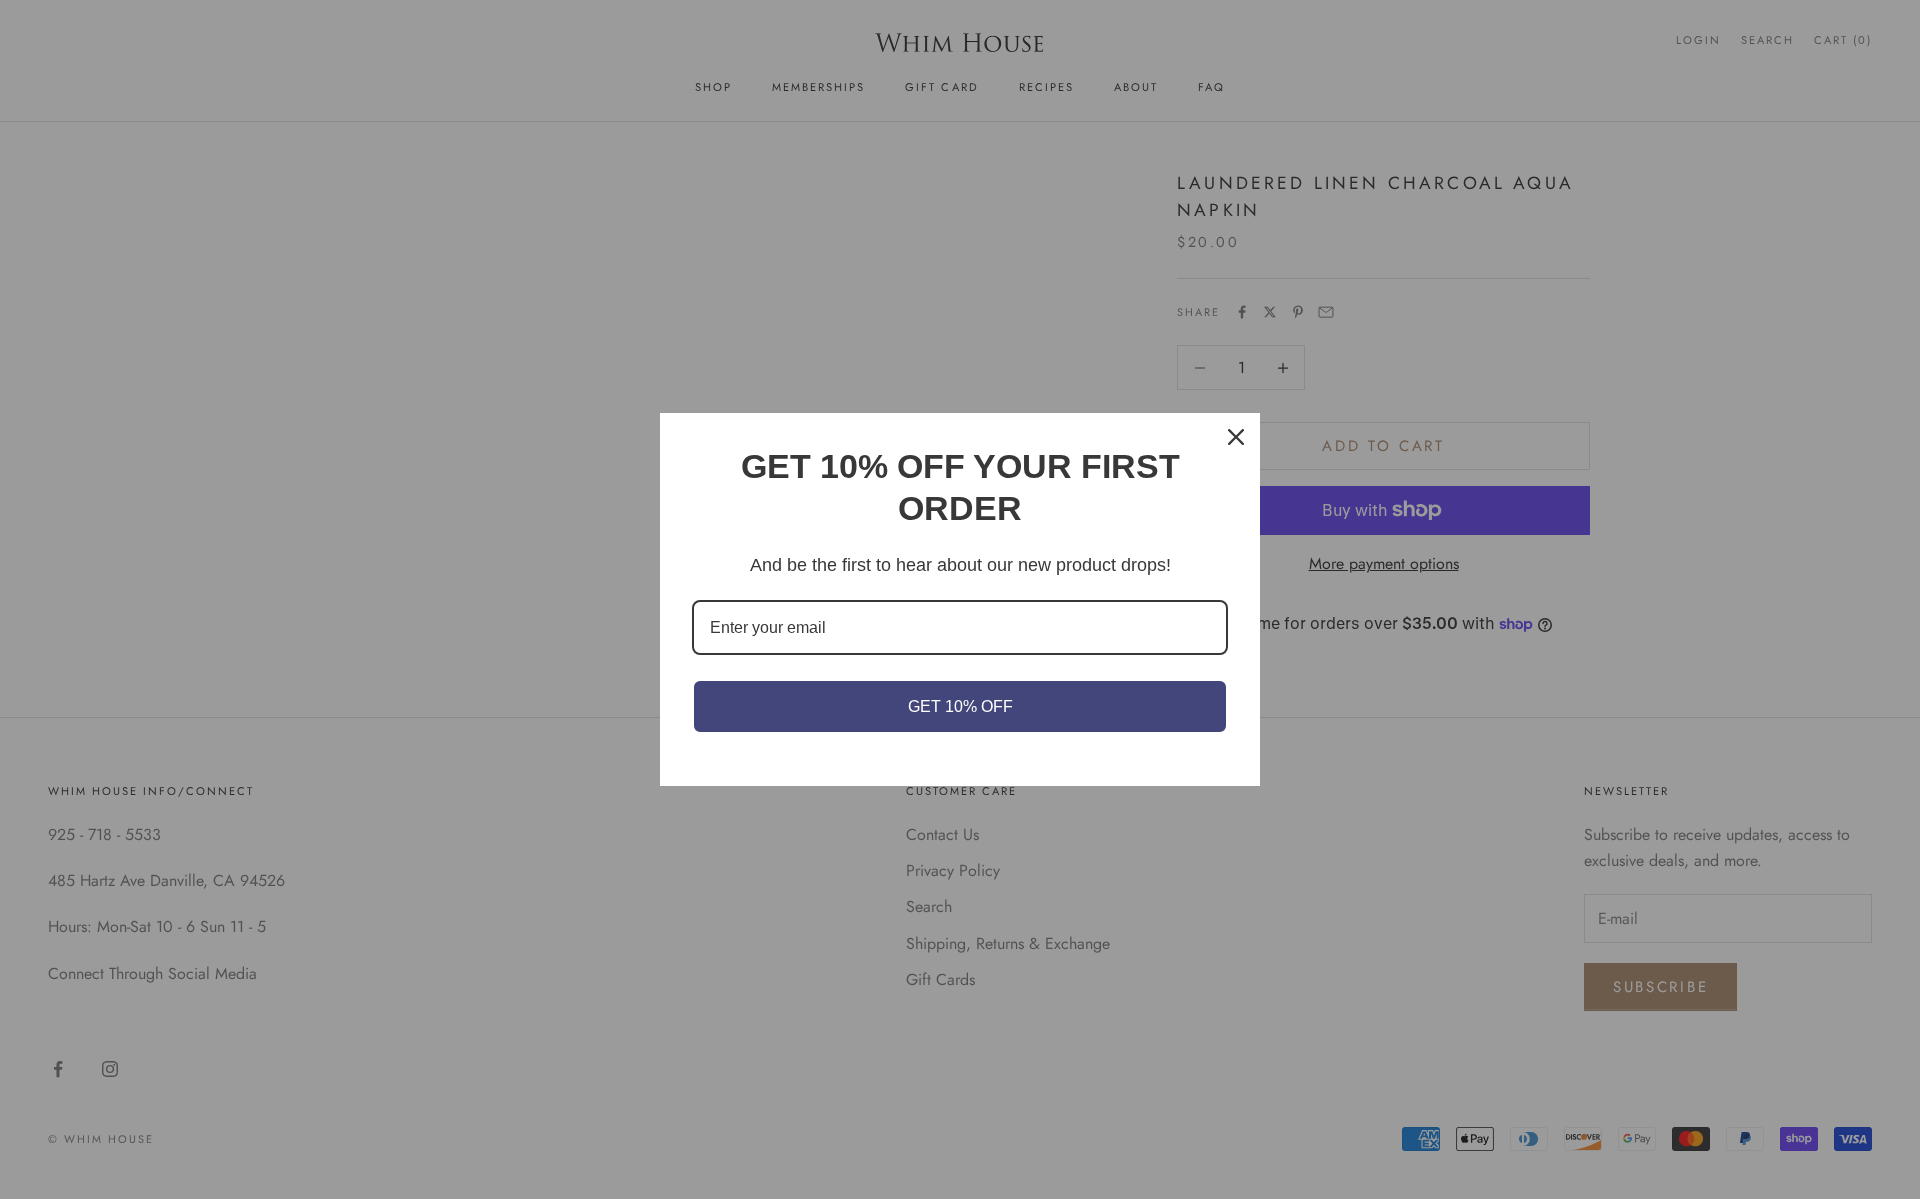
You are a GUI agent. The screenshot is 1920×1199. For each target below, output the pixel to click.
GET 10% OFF (960, 706)
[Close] (1236, 437)
